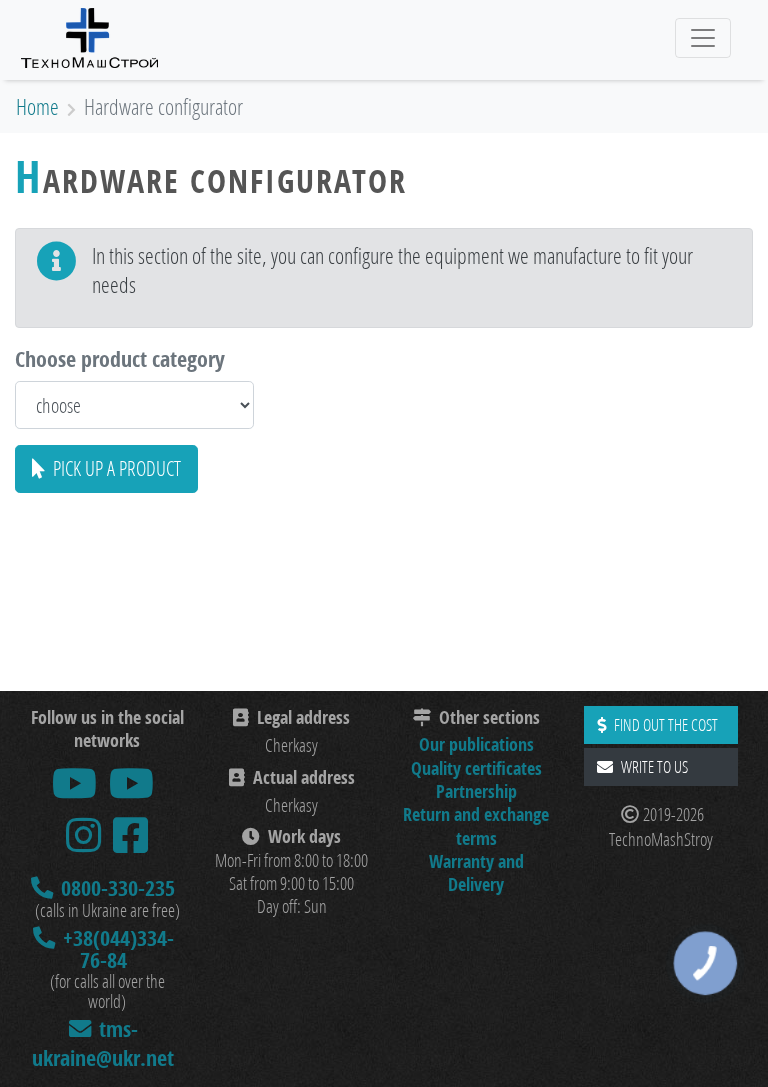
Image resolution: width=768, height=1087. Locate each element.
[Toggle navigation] (703, 38)
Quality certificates (476, 768)
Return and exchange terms (476, 826)
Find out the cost (666, 725)
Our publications (476, 744)
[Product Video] (74, 783)
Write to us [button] (654, 767)
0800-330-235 (118, 888)
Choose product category (120, 358)
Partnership (476, 791)
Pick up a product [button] (117, 468)
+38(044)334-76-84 (118, 948)
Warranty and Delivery (476, 873)
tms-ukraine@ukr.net (103, 1043)
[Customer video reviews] (131, 783)
